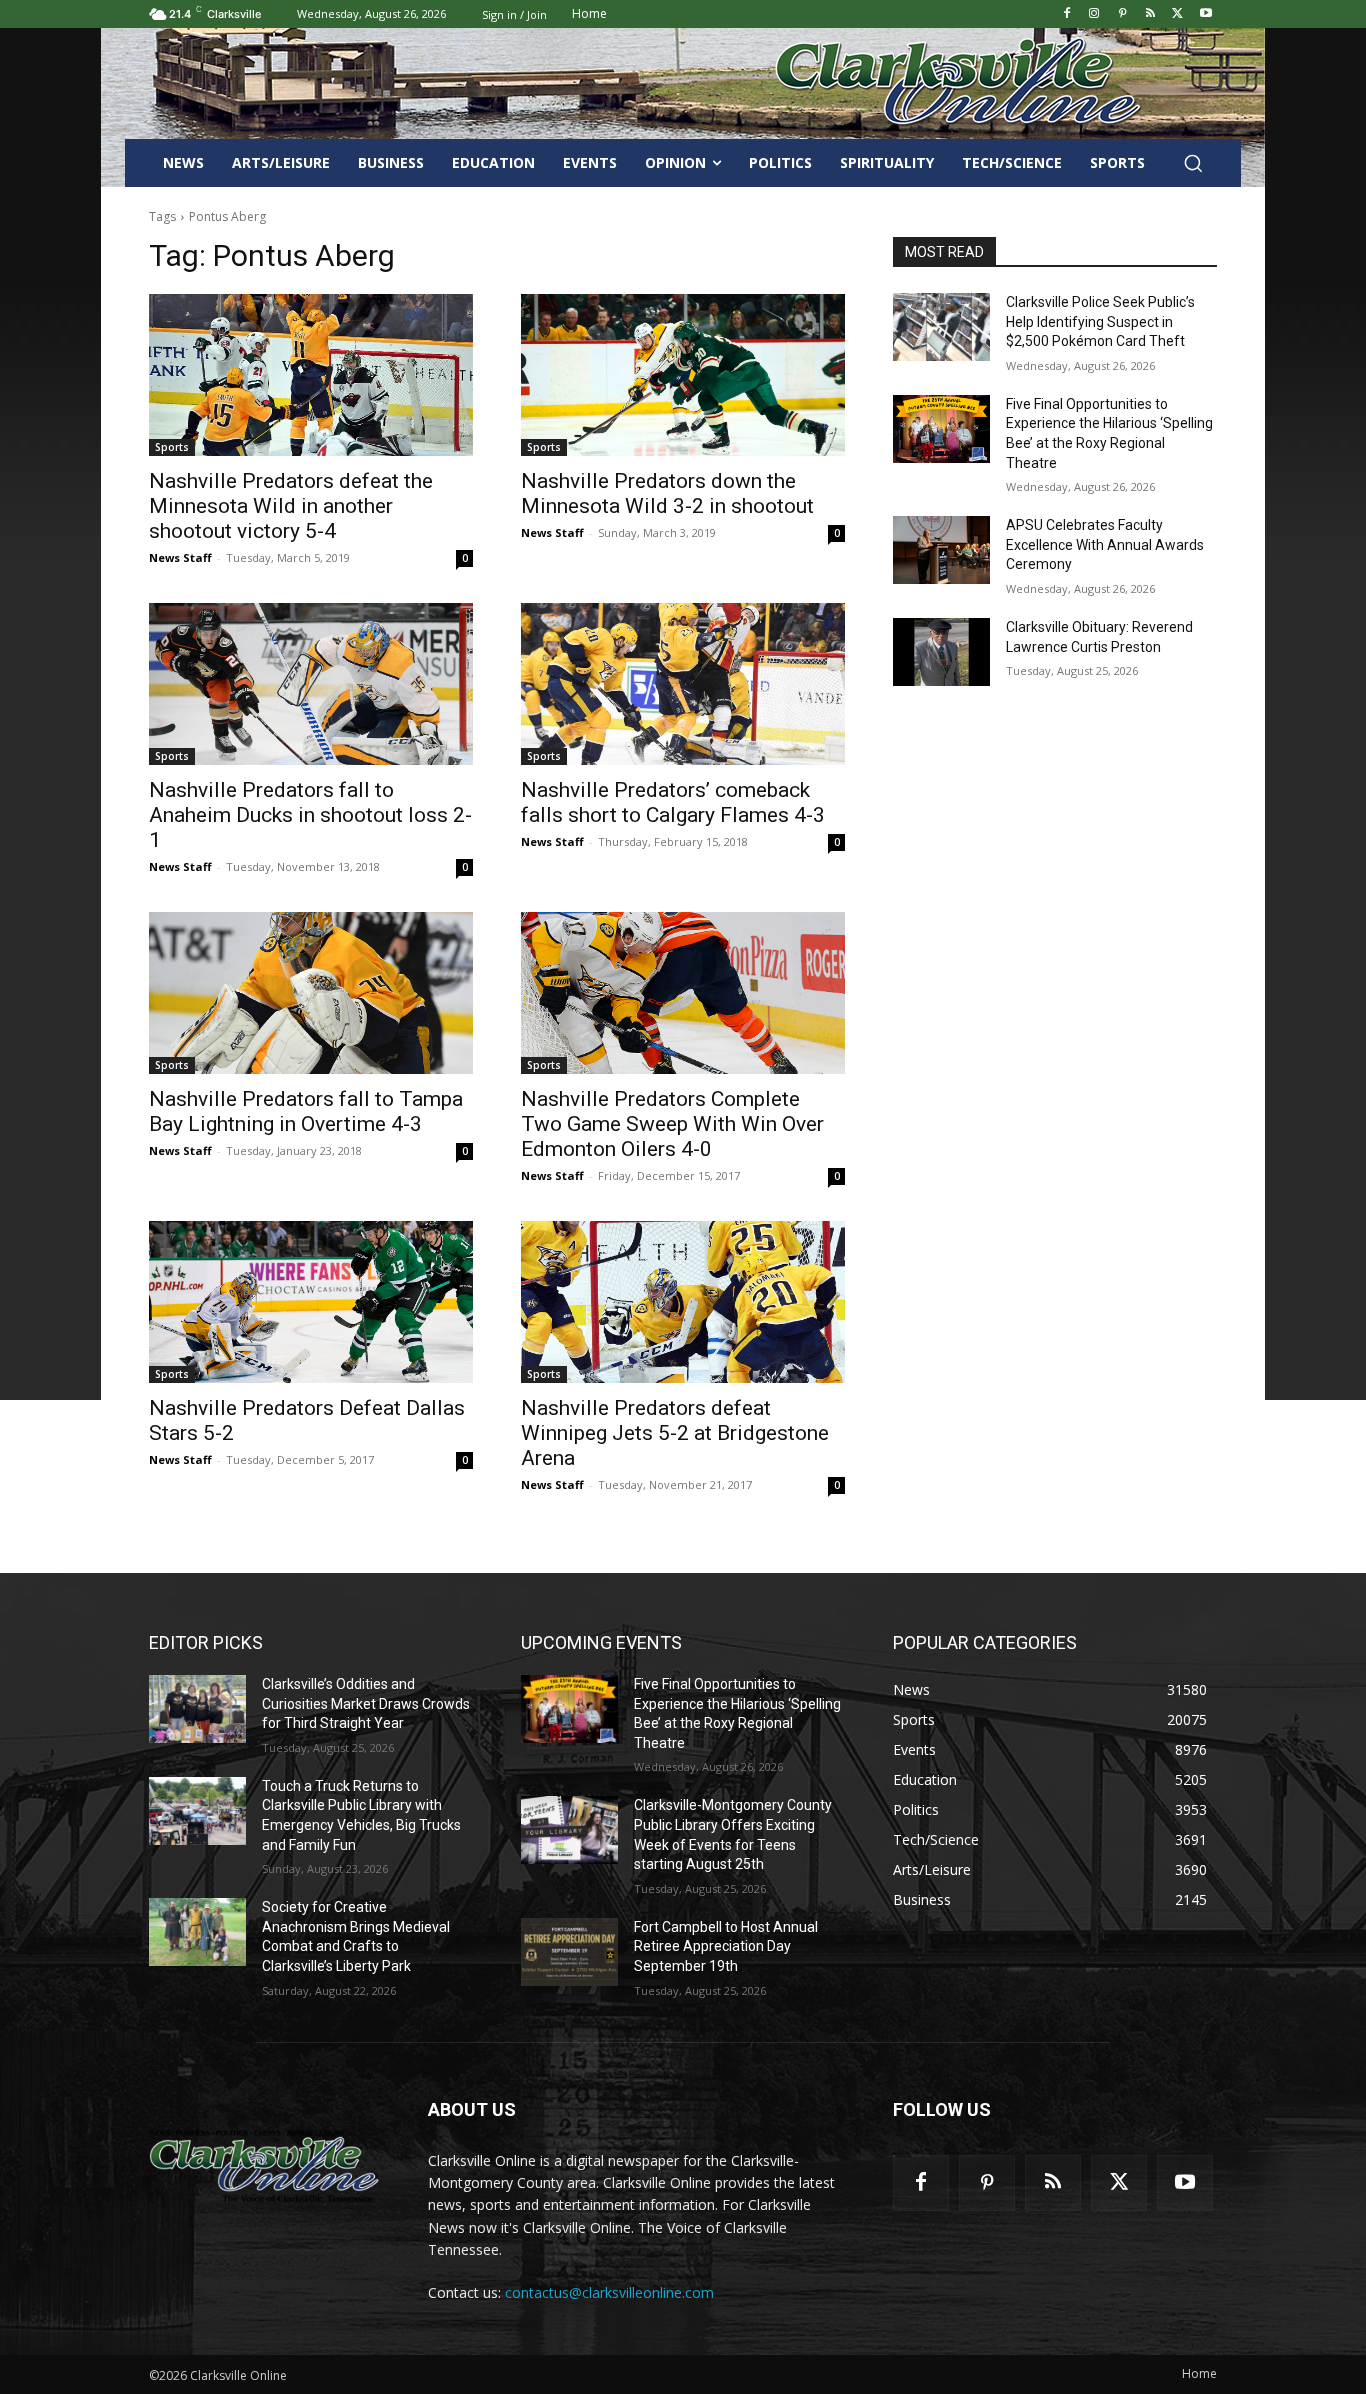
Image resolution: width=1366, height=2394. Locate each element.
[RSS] (1150, 14)
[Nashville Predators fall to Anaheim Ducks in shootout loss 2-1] (311, 684)
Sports (172, 447)
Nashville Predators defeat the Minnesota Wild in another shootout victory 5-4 (291, 506)
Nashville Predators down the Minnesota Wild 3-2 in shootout (667, 493)
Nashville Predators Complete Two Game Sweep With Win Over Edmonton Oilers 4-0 (672, 1124)
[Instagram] (1094, 14)
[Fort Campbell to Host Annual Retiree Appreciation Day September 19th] (569, 1952)
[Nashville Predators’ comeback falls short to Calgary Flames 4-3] (683, 684)
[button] (1193, 163)
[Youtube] (1205, 14)
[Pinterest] (1122, 14)
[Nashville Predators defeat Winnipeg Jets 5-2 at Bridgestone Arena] (683, 1302)
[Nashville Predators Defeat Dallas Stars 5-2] (311, 1302)
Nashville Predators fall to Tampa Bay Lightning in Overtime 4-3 (306, 1111)
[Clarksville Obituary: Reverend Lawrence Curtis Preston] (941, 652)
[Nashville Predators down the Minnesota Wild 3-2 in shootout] (683, 375)
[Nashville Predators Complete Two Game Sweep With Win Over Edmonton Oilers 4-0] (683, 993)
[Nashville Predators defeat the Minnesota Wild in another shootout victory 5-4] (311, 375)
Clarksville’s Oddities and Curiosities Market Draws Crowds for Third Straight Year (366, 1703)
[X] (1177, 14)
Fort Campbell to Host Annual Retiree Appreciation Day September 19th (726, 1946)
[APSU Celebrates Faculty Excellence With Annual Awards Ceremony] (941, 550)
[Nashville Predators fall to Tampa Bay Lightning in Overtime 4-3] (311, 993)
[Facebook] (1066, 14)
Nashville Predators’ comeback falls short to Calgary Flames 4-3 (673, 802)
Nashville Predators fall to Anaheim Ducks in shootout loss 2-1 (310, 815)
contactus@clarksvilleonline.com (609, 2292)
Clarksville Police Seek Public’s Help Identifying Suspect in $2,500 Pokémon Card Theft (1100, 321)
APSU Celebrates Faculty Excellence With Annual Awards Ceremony (1105, 544)
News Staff (180, 557)
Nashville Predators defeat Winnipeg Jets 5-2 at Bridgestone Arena (675, 1433)
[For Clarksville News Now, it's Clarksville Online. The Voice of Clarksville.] (264, 2166)
